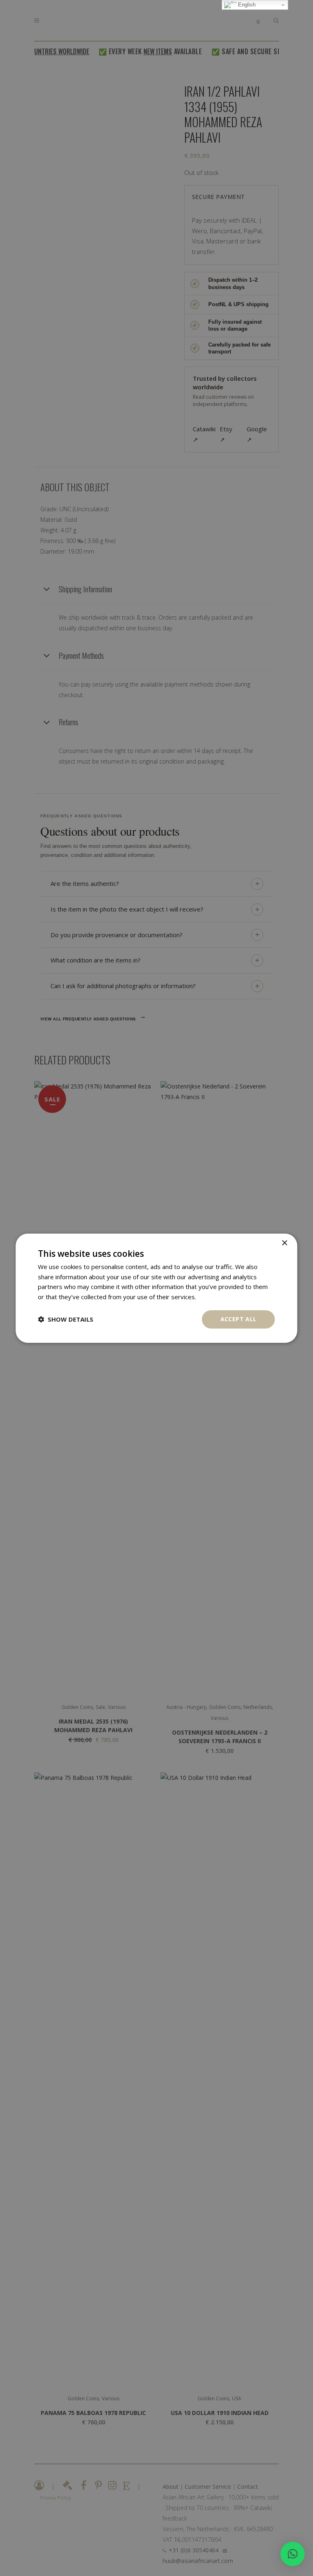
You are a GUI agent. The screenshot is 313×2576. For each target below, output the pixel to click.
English (246, 5)
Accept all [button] (239, 1319)
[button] (293, 2554)
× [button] (284, 1243)
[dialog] (156, 1288)
